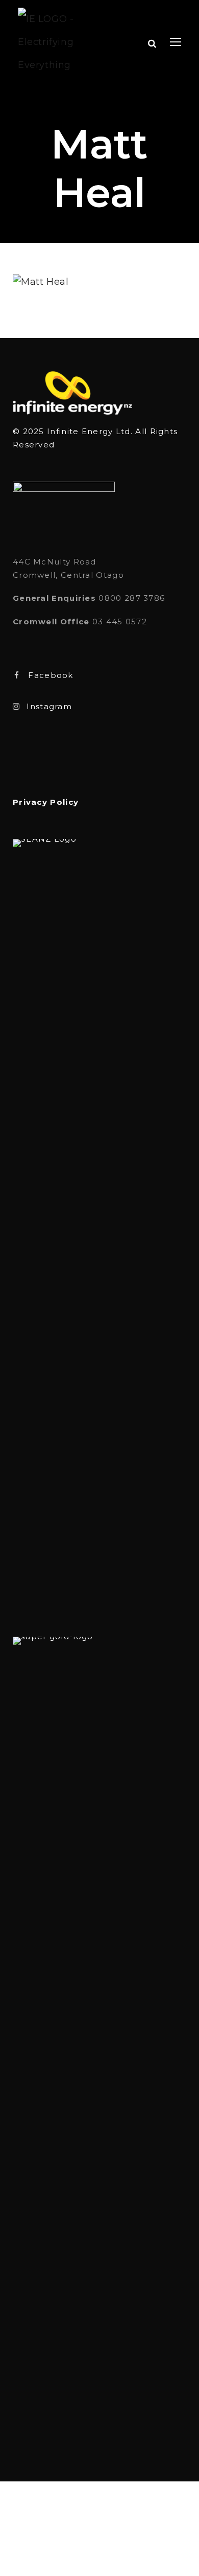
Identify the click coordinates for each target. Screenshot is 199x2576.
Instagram (49, 706)
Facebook (51, 675)
